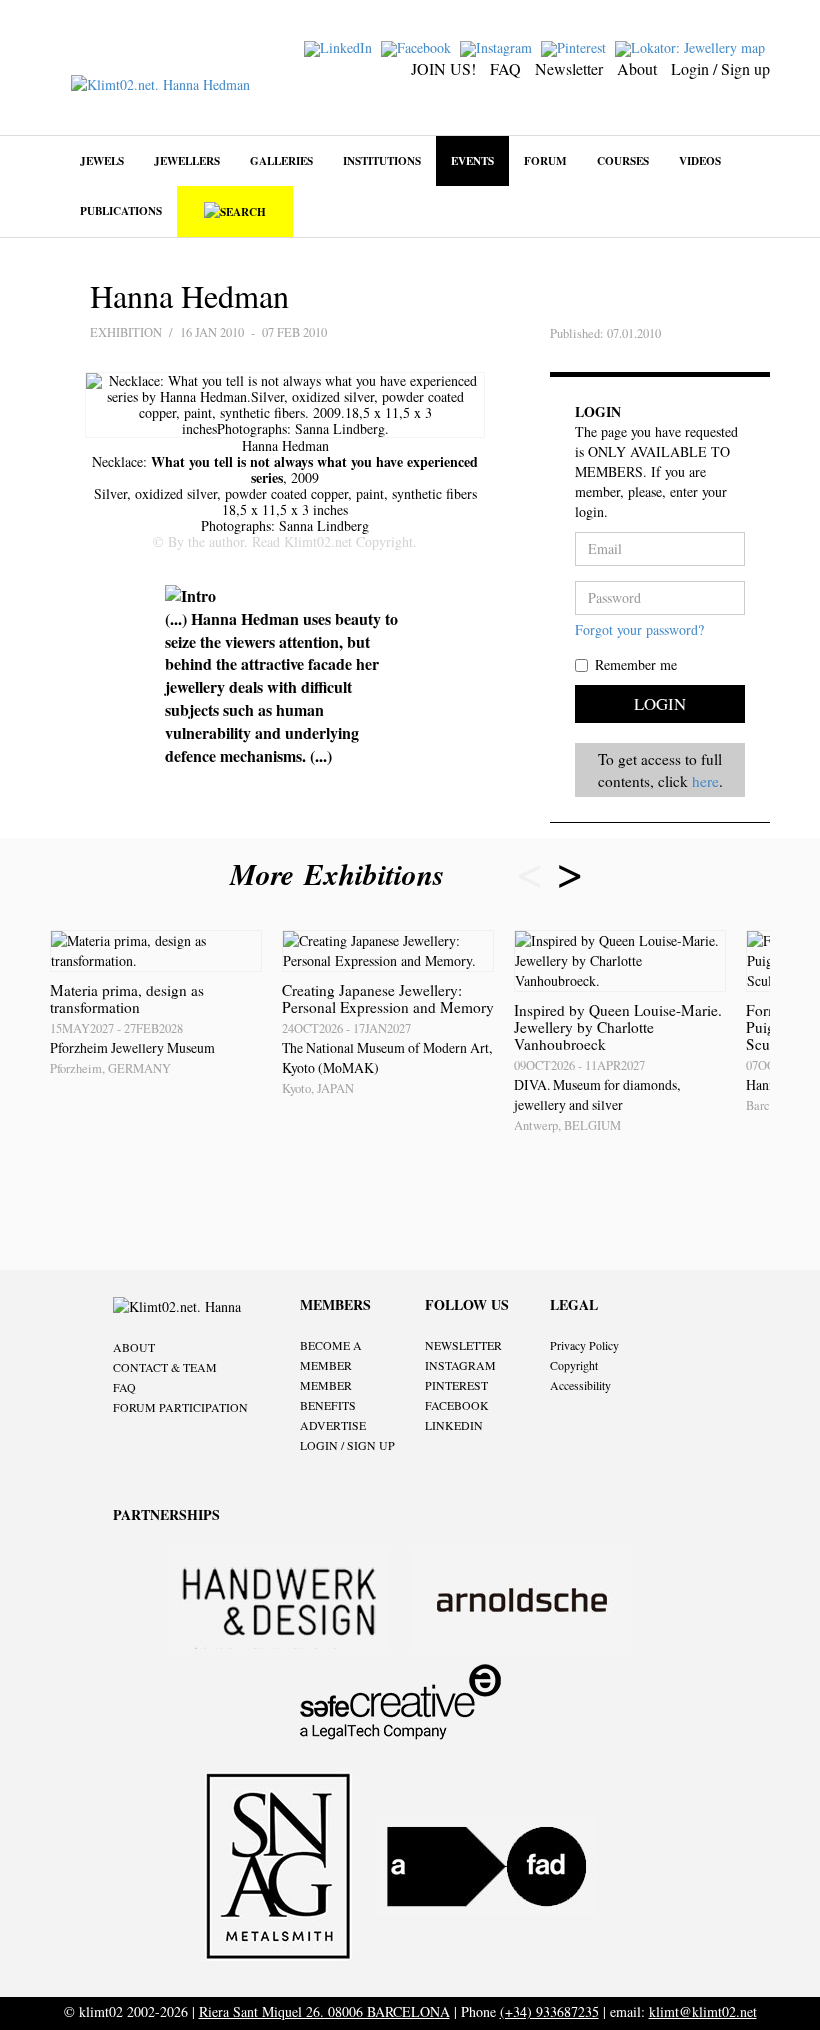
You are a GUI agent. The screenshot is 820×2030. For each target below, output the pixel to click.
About (637, 68)
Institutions (382, 160)
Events (472, 160)
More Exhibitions (342, 874)
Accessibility (580, 1385)
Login (660, 703)
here (705, 781)
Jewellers (187, 160)
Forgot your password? (639, 629)
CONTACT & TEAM (165, 1367)
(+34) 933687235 (549, 2011)
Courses (623, 160)
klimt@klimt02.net (703, 2011)
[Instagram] (498, 46)
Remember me (636, 664)
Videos (700, 160)
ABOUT (134, 1347)
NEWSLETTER (463, 1345)
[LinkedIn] (340, 46)
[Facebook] (418, 46)
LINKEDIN (454, 1425)
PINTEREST (456, 1385)
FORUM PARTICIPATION (180, 1407)
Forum (545, 160)
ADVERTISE (333, 1425)
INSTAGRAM (460, 1365)
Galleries (281, 160)
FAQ (505, 68)
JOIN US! (443, 68)
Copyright (574, 1365)
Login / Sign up (720, 68)
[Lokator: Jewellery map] (692, 46)
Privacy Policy (584, 1345)
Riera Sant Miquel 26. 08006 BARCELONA (324, 2011)
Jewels (102, 160)
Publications (121, 210)
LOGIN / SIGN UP (347, 1445)
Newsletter (569, 68)
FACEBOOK (457, 1405)
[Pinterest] (576, 46)
